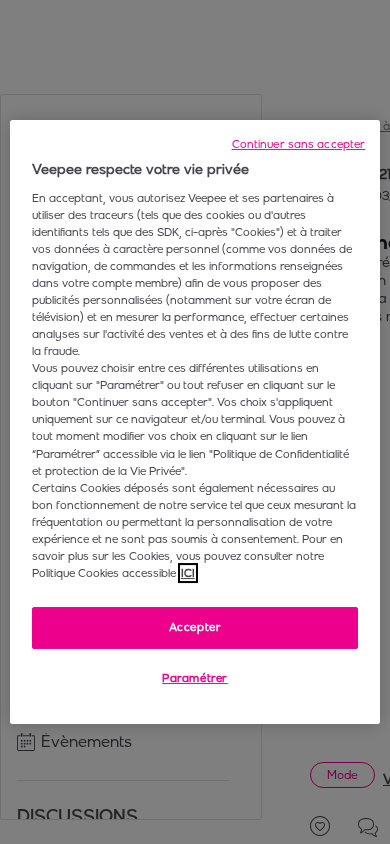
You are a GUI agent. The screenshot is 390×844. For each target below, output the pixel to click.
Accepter (195, 627)
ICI (188, 573)
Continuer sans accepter (299, 144)
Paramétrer (195, 678)
